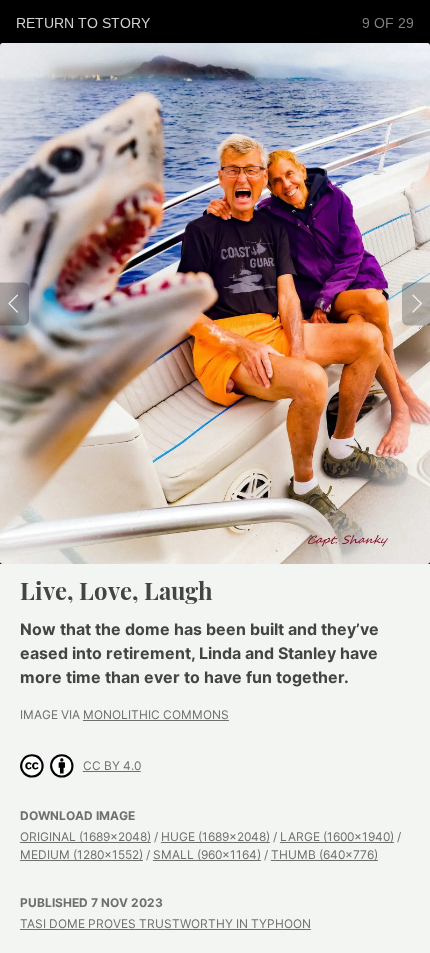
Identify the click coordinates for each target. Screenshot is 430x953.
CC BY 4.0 (112, 765)
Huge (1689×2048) (215, 836)
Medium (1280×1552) (81, 854)
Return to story (83, 23)
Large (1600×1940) (337, 836)
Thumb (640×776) (324, 854)
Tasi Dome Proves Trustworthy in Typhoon (165, 923)
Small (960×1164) (207, 854)
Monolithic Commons (156, 714)
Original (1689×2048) (85, 836)
